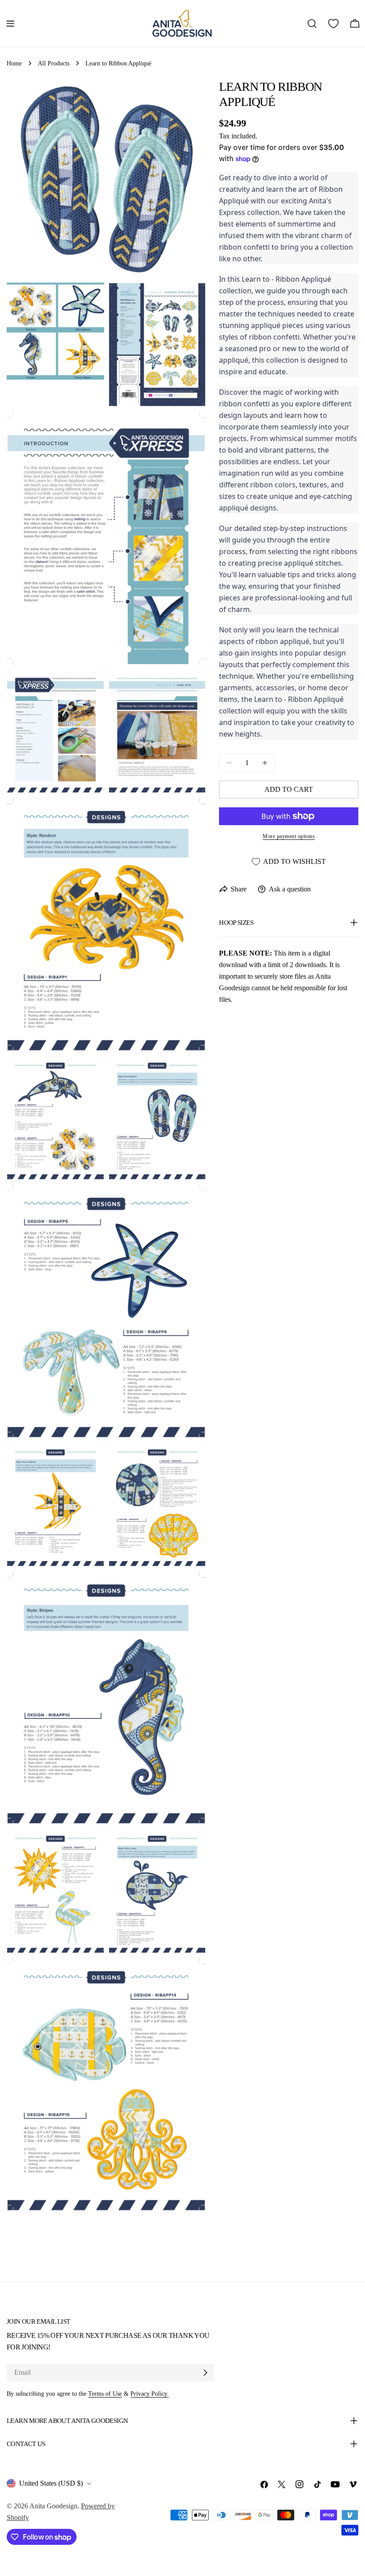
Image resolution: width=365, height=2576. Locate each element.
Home (14, 63)
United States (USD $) (51, 2483)
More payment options (289, 836)
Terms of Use (105, 2394)
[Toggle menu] (10, 24)
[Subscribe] (205, 2373)
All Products (54, 63)
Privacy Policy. (150, 2394)
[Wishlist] (333, 24)
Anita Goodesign (53, 2506)
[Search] (312, 24)
